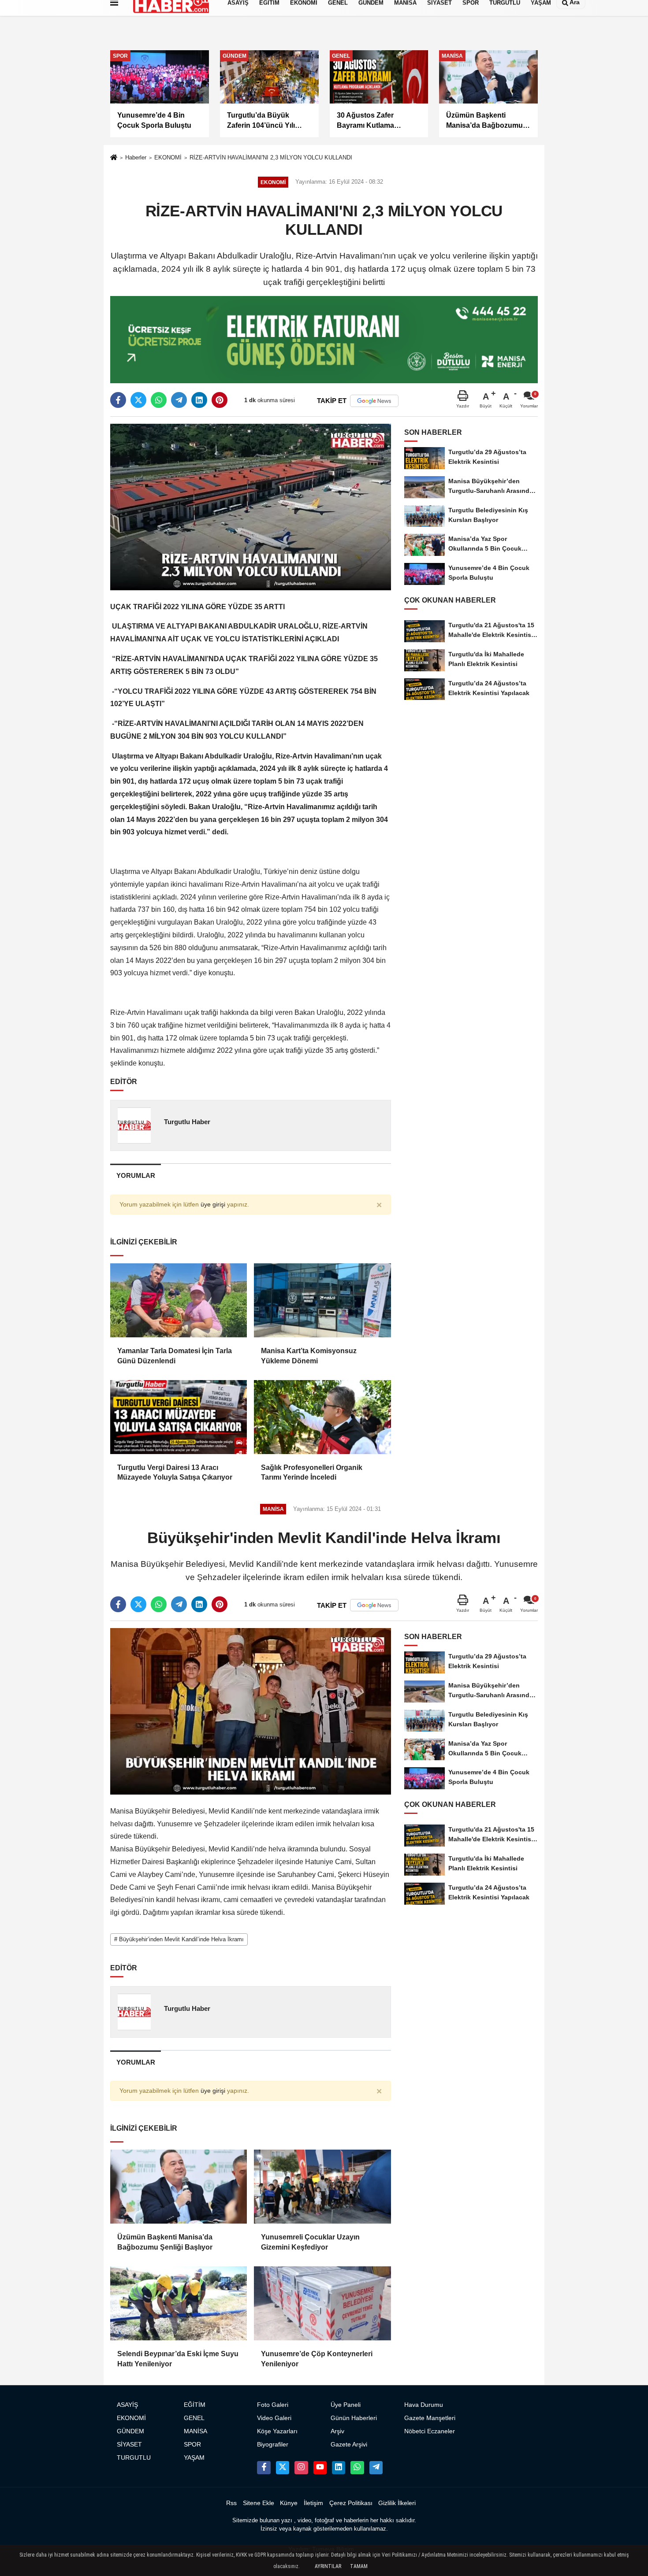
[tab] (136, 1175)
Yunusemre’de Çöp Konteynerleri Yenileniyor (317, 2359)
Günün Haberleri (354, 2418)
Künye (289, 2503)
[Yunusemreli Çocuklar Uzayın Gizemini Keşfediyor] (322, 2187)
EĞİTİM (195, 2405)
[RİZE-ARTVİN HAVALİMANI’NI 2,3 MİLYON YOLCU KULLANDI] (251, 506)
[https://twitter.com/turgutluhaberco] (283, 2468)
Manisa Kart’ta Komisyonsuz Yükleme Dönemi (309, 1356)
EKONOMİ (168, 157)
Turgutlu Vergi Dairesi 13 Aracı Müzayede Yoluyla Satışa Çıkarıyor (175, 1472)
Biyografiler (273, 2445)
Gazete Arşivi (349, 2445)
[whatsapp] (159, 400)
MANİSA (196, 2431)
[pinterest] (220, 400)
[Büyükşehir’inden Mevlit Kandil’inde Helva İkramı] (251, 1711)
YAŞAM (194, 2458)
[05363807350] (357, 2468)
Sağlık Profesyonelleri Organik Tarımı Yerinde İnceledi (312, 1472)
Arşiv (337, 2431)
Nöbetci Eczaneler (430, 2431)
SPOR (192, 2445)
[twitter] (138, 400)
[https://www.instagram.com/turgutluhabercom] (301, 2468)
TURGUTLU (134, 2458)
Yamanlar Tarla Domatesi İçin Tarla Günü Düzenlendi (175, 1356)
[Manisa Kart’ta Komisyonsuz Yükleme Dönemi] (322, 1300)
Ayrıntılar (328, 2566)
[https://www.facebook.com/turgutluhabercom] (264, 2468)
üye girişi (213, 1205)
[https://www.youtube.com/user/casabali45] (320, 2468)
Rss (231, 2503)
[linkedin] (199, 400)
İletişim (313, 2503)
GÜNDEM (130, 2431)
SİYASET (129, 2445)
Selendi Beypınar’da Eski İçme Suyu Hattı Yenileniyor (178, 2359)
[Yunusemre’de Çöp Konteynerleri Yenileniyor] (322, 2303)
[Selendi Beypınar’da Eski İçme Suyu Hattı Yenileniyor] (179, 2303)
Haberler (136, 157)
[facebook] (118, 400)
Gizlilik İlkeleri (397, 2503)
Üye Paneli (346, 2405)
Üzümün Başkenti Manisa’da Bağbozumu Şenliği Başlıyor (165, 2242)
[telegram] (179, 400)
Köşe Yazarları (277, 2431)
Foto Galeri (273, 2405)
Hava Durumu (424, 2405)
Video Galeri (274, 2418)
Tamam (359, 2566)
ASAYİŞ (127, 2405)
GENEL (194, 2418)
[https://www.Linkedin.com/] (339, 2468)
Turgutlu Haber (187, 1122)
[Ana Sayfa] (114, 158)
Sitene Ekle (259, 2503)
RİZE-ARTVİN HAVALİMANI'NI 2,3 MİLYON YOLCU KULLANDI (271, 157)
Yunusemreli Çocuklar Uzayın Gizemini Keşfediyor (310, 2242)
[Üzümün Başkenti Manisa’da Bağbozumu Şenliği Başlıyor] (179, 2187)
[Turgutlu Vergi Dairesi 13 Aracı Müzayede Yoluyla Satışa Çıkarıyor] (179, 1417)
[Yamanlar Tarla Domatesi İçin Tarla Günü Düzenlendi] (179, 1300)
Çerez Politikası (351, 2503)
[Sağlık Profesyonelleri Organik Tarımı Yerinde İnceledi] (322, 1417)
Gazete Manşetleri (430, 2418)
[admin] (376, 2468)
